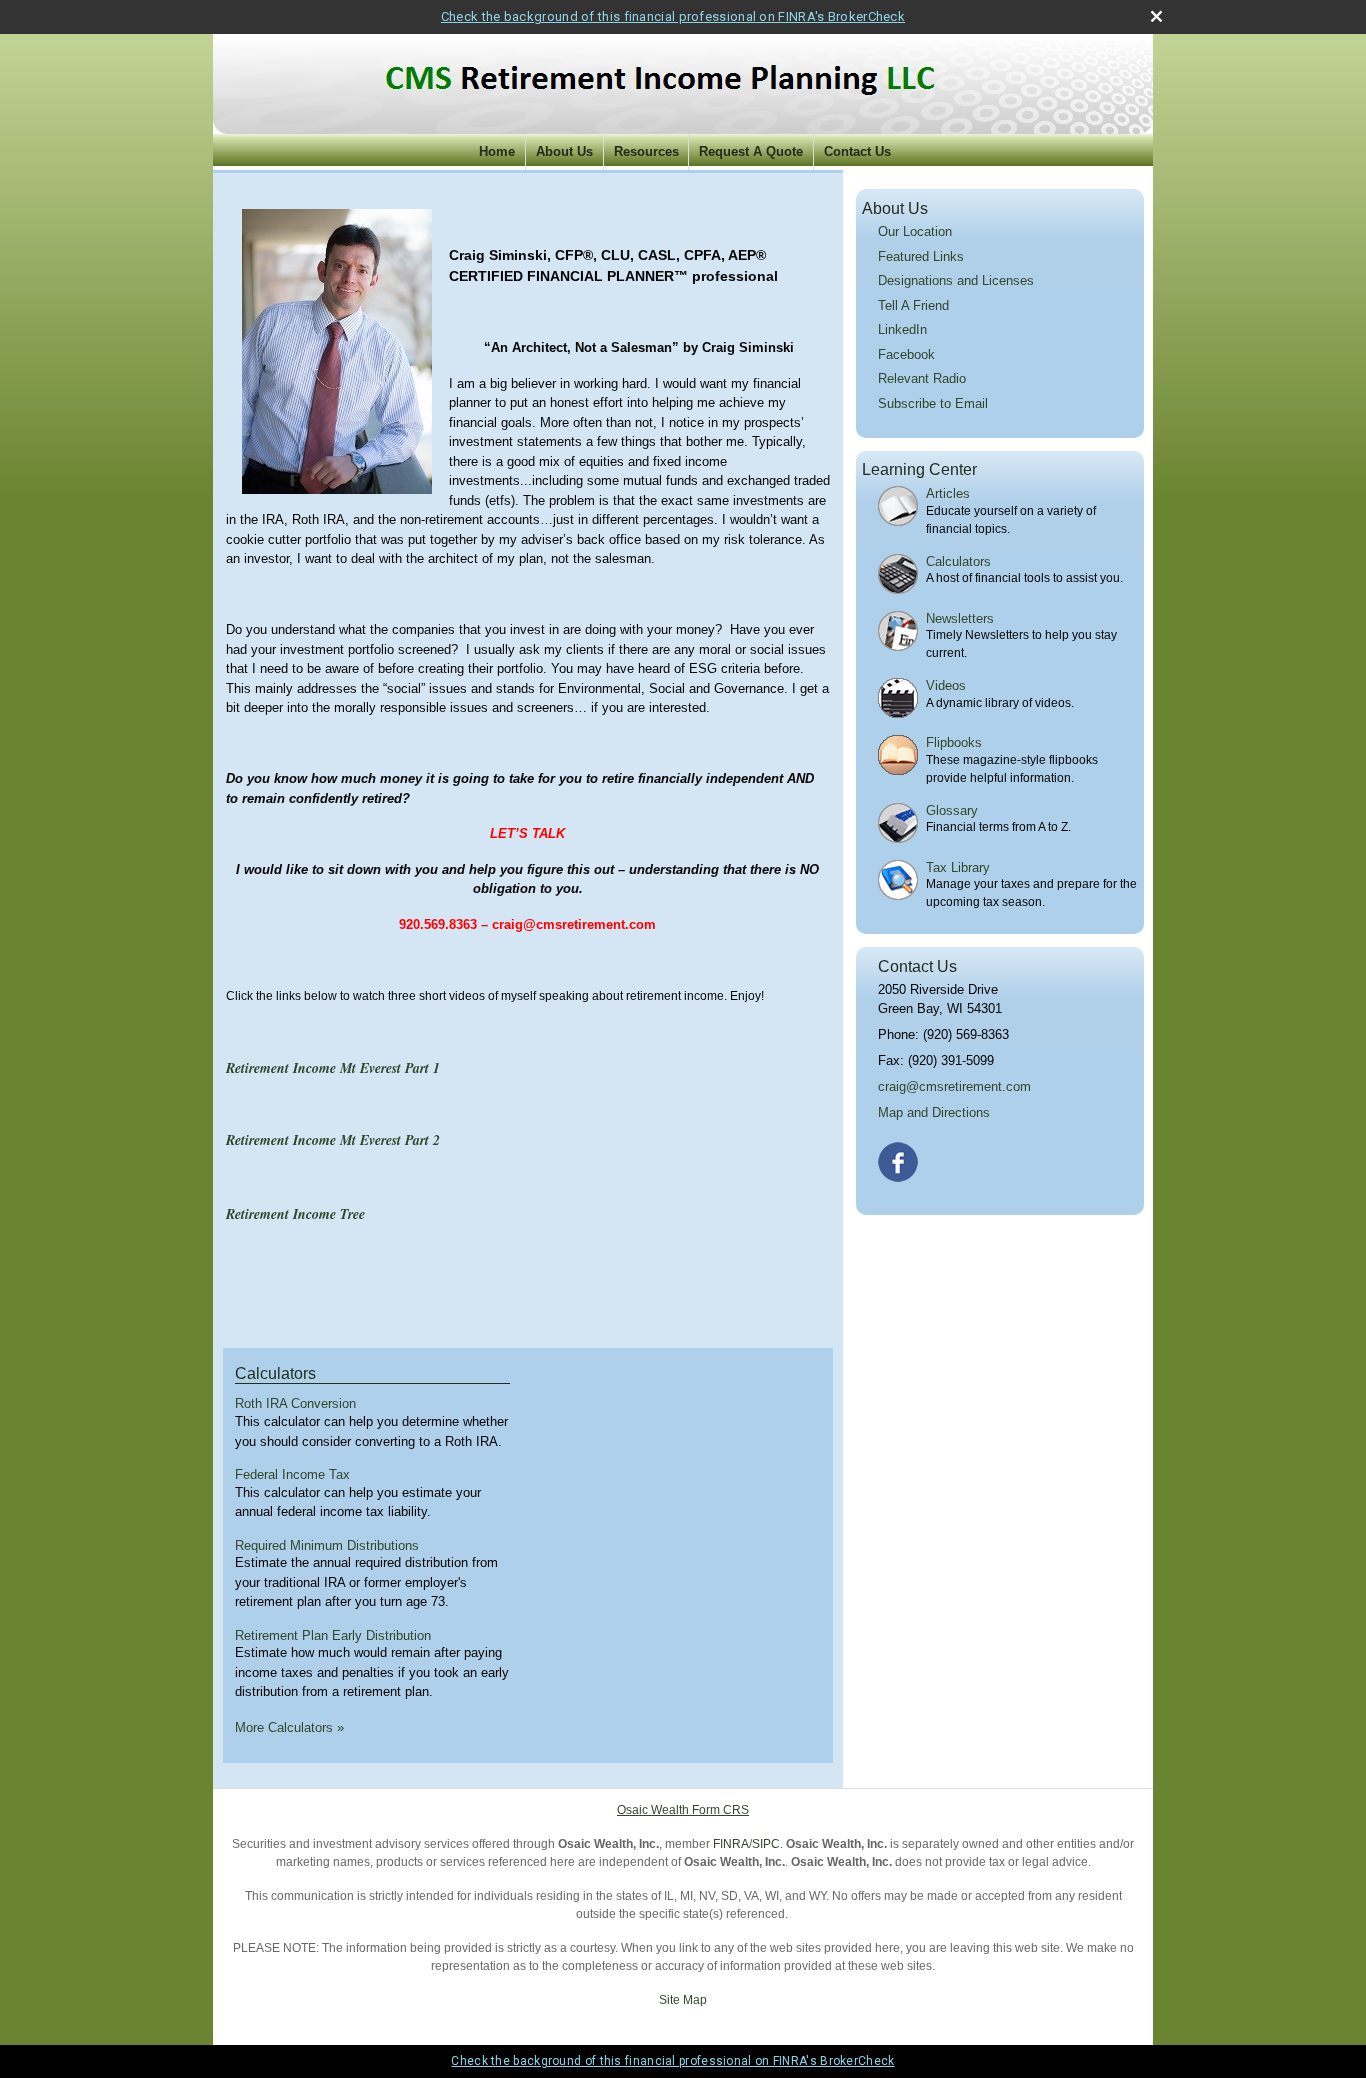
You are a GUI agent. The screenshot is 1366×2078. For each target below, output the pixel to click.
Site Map (683, 2000)
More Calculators (289, 1727)
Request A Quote (751, 151)
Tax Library (958, 867)
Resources (646, 151)
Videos (946, 685)
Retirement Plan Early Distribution (333, 1635)
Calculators (275, 1373)
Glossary (952, 810)
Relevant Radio (922, 378)
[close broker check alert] (1156, 16)
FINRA (731, 1844)
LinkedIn (902, 329)
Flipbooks (954, 742)
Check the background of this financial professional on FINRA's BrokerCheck (673, 16)
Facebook (906, 354)
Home (497, 151)
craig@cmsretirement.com (954, 1086)
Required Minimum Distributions (327, 1545)
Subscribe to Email (933, 403)
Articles (948, 493)
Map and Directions (934, 1112)
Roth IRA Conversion (295, 1403)
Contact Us (857, 151)
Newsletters (960, 618)
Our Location (915, 231)
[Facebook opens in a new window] (899, 1158)
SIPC (766, 1844)
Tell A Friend (913, 305)
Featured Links (921, 256)
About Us (564, 151)
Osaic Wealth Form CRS (683, 1810)
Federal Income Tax (292, 1474)
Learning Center (919, 469)
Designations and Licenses (956, 280)
